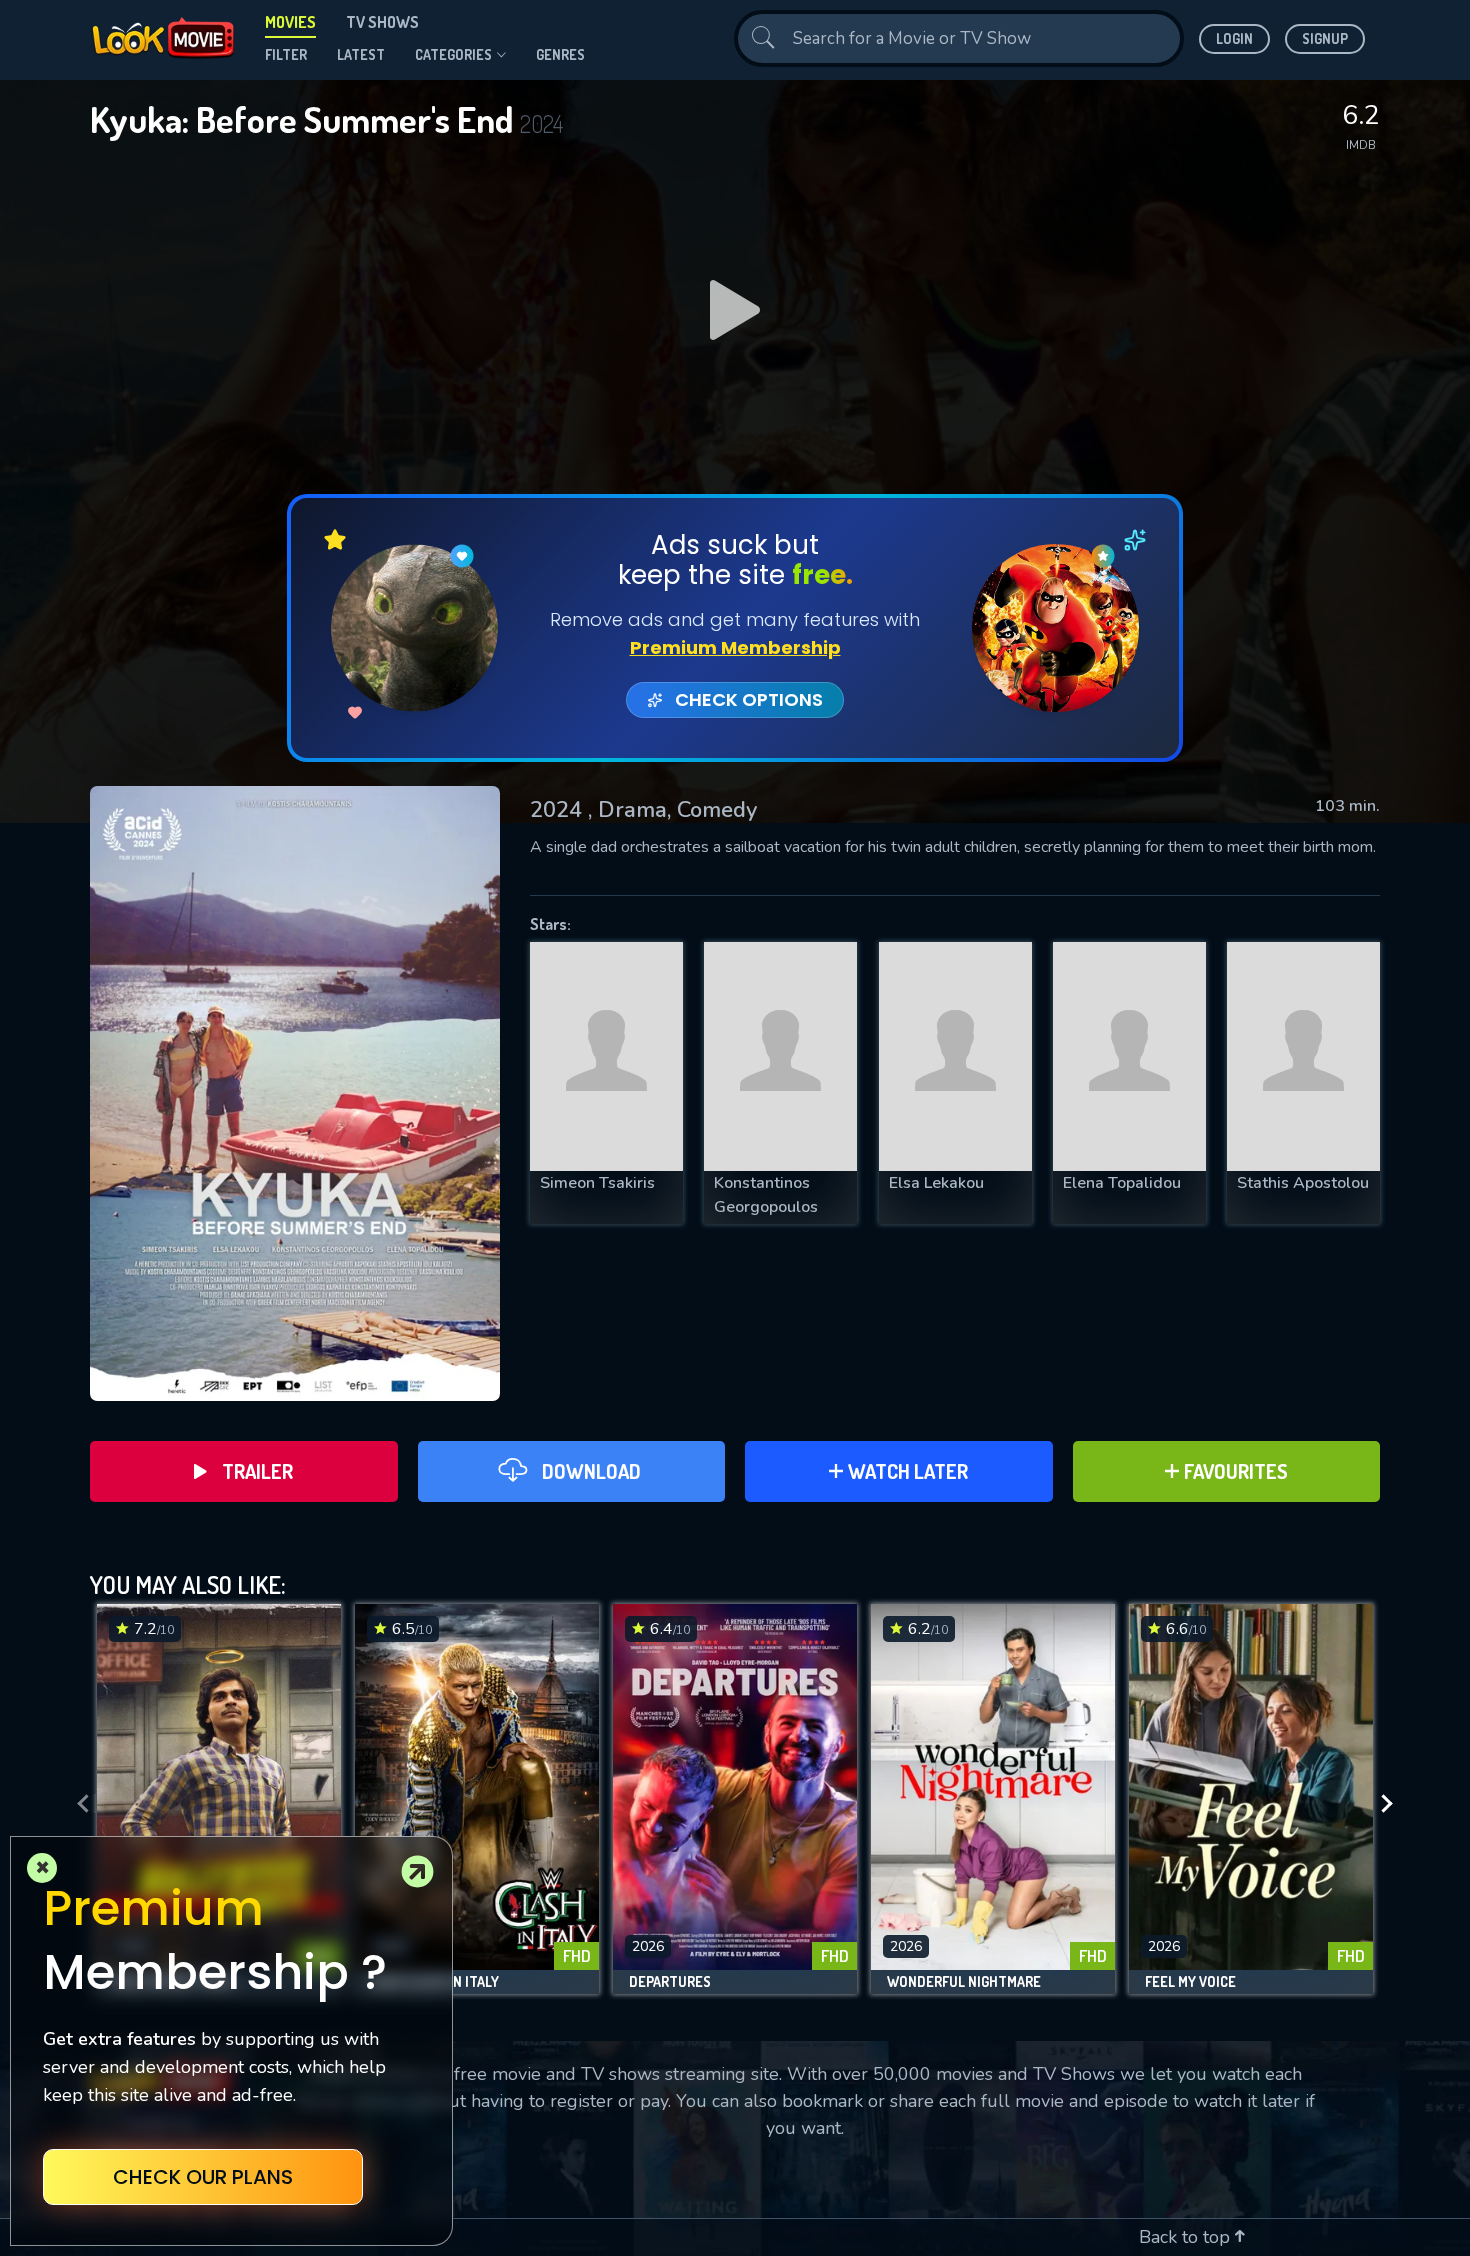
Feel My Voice (1190, 1982)
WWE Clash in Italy (435, 1982)
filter (286, 54)
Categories (453, 54)
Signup (1325, 38)
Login (1234, 38)
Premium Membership (735, 647)
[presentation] (77, 1804)
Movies (290, 22)
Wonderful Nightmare (964, 1982)
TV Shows (382, 22)
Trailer (257, 1471)
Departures (670, 1982)
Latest (361, 54)
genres (560, 54)
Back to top (1187, 2237)
